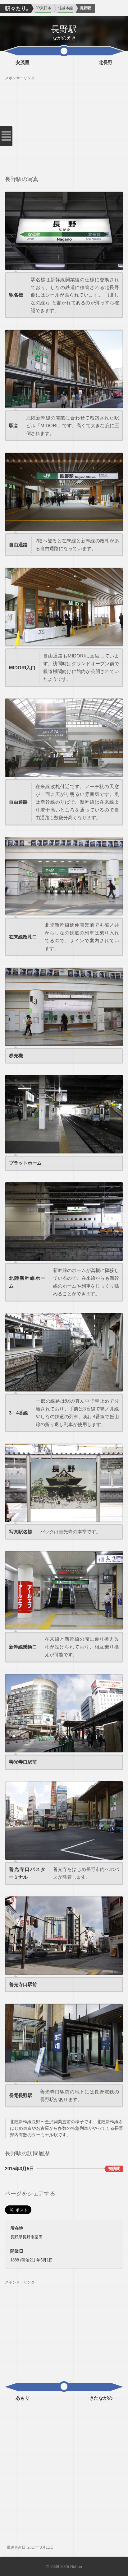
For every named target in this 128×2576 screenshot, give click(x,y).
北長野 (105, 63)
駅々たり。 (16, 8)
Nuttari (76, 2567)
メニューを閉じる (6, 136)
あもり (23, 2398)
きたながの (101, 2398)
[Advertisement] (64, 124)
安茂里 (23, 63)
